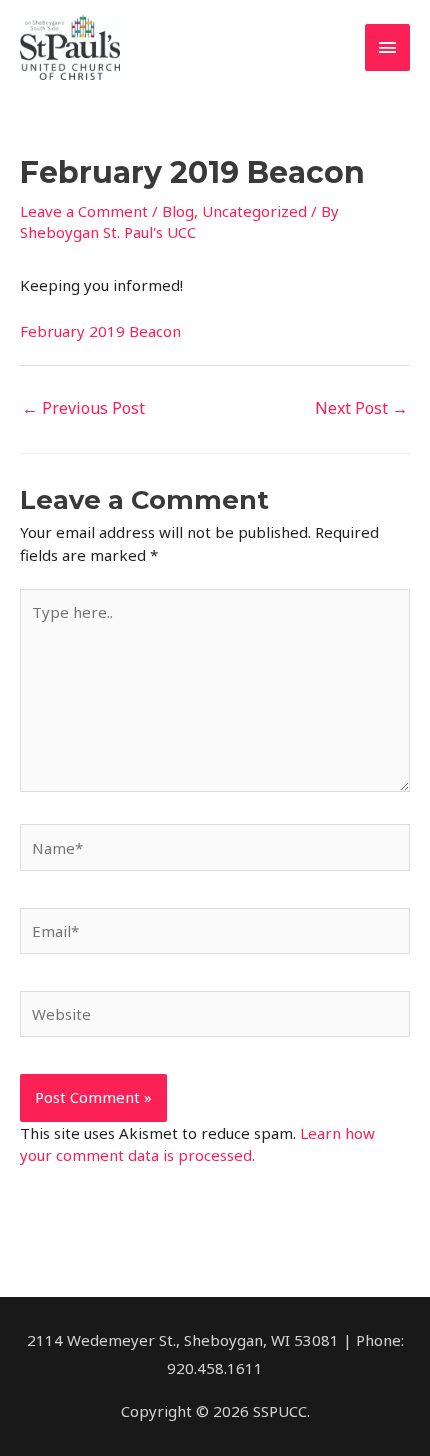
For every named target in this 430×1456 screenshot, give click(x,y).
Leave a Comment (84, 211)
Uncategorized (254, 211)
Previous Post (83, 408)
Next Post (361, 408)
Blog (178, 211)
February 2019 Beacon (100, 331)
